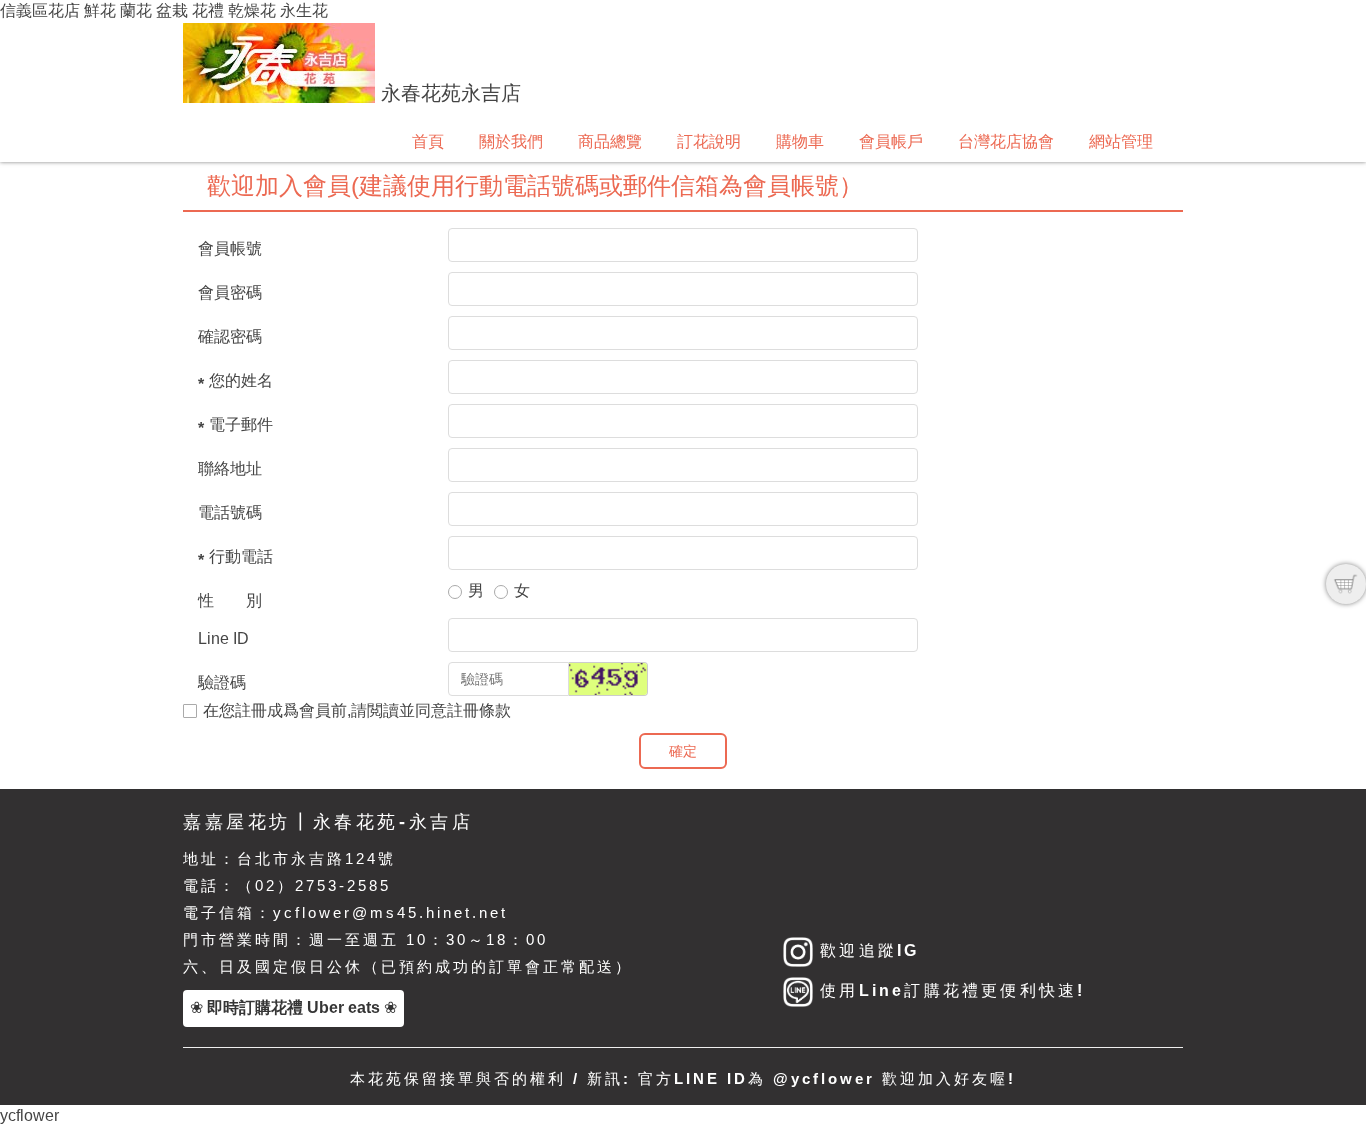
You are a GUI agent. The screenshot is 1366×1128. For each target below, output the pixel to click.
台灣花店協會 (1006, 141)
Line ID (223, 638)
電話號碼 (230, 512)
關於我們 (511, 141)
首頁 (428, 141)
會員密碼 (230, 292)
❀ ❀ (293, 1007)
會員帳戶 (891, 141)
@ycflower (824, 1078)
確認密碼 (230, 336)
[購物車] (1346, 584)
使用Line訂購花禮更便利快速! (949, 990)
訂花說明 (709, 141)
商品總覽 (610, 141)
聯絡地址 (230, 468)
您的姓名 (241, 380)
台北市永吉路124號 (316, 858)
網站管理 (1121, 141)
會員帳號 (230, 248)
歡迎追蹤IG (866, 950)
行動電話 (241, 556)
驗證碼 (222, 682)
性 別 (230, 600)
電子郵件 (241, 424)
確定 (683, 751)
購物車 (800, 141)
